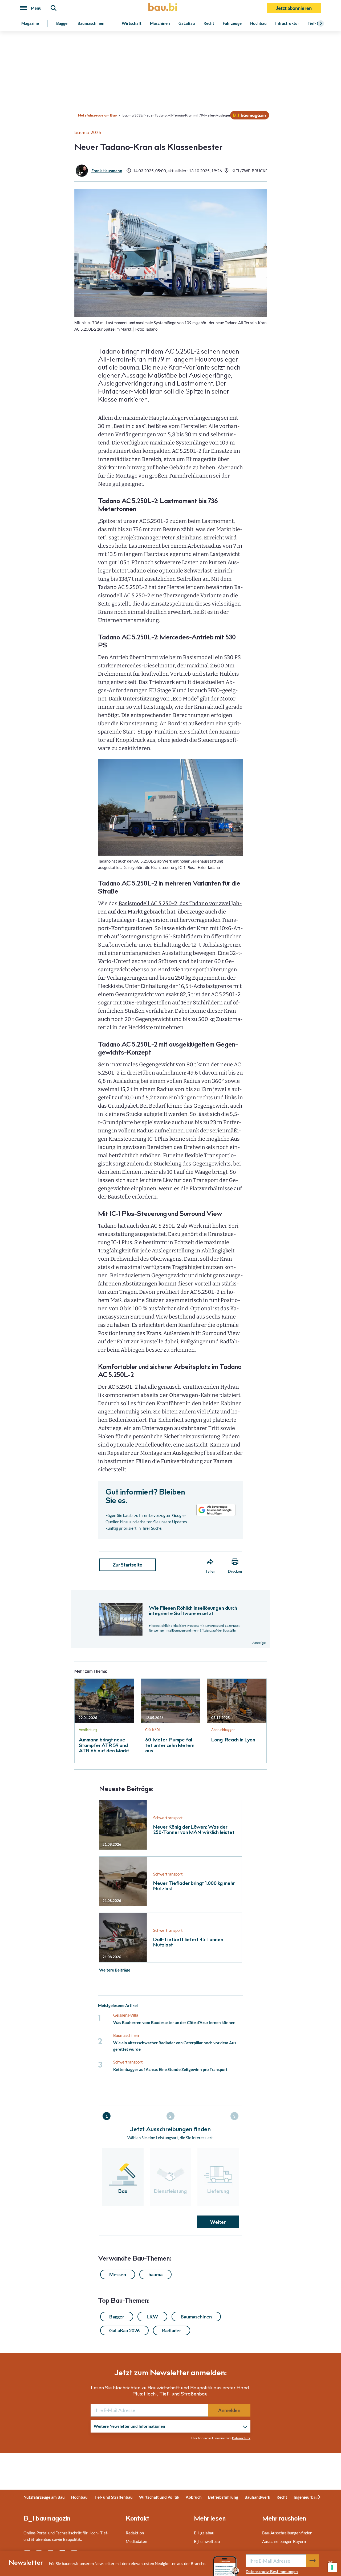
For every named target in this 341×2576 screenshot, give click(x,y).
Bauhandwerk (257, 2497)
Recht (209, 23)
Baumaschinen (91, 23)
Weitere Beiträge (115, 1970)
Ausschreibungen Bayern (284, 2541)
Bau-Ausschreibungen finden (287, 2533)
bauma (155, 2274)
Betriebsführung (223, 2497)
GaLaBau (187, 23)
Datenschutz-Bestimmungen (272, 2571)
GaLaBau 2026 (124, 2330)
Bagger (63, 23)
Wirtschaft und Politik (159, 2497)
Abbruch (194, 2497)
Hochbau (258, 23)
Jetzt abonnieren (294, 8)
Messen (118, 2274)
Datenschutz (241, 2438)
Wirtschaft (132, 23)
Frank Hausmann (107, 171)
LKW (153, 2317)
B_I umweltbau (207, 2541)
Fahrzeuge (232, 23)
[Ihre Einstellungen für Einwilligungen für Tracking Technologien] (332, 2567)
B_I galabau (204, 2533)
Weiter (218, 2222)
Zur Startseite (127, 1565)
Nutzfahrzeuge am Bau (97, 116)
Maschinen (160, 23)
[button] (170, 1243)
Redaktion (135, 2533)
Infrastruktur (287, 23)
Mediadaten (136, 2541)
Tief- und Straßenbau (113, 2497)
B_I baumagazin (47, 2519)
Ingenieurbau (306, 2497)
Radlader (172, 2330)
